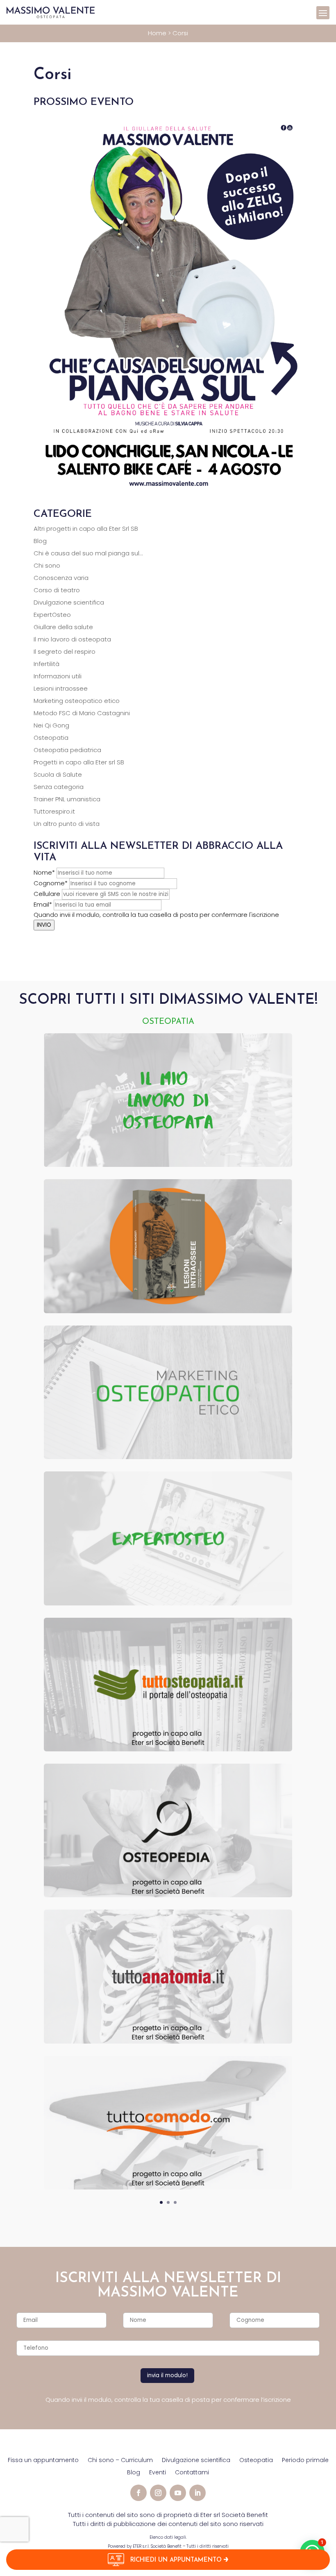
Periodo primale (305, 2461)
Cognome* (51, 883)
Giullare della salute (63, 627)
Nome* (44, 872)
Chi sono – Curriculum (120, 2461)
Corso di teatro (57, 590)
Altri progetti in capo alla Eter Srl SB (86, 529)
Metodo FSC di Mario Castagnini (82, 713)
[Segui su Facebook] (138, 2493)
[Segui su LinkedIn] (198, 2493)
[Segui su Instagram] (158, 2493)
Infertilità (47, 664)
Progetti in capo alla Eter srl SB (79, 762)
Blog (40, 541)
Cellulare (47, 894)
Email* (43, 904)
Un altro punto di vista (67, 824)
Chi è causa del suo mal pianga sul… (88, 553)
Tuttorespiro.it (54, 811)
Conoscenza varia (61, 578)
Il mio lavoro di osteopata (72, 639)
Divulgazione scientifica (69, 602)
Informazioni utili (58, 676)
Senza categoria (59, 787)
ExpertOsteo (52, 615)
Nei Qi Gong (51, 725)
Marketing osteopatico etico (77, 701)
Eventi (158, 2473)
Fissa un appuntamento (43, 2461)
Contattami (192, 2473)
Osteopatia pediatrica (67, 750)
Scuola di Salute (58, 774)
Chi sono (47, 565)
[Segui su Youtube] (178, 2493)
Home (157, 33)
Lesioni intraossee (61, 688)
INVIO (44, 925)
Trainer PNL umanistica (67, 799)
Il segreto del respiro (65, 651)
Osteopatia (51, 738)
